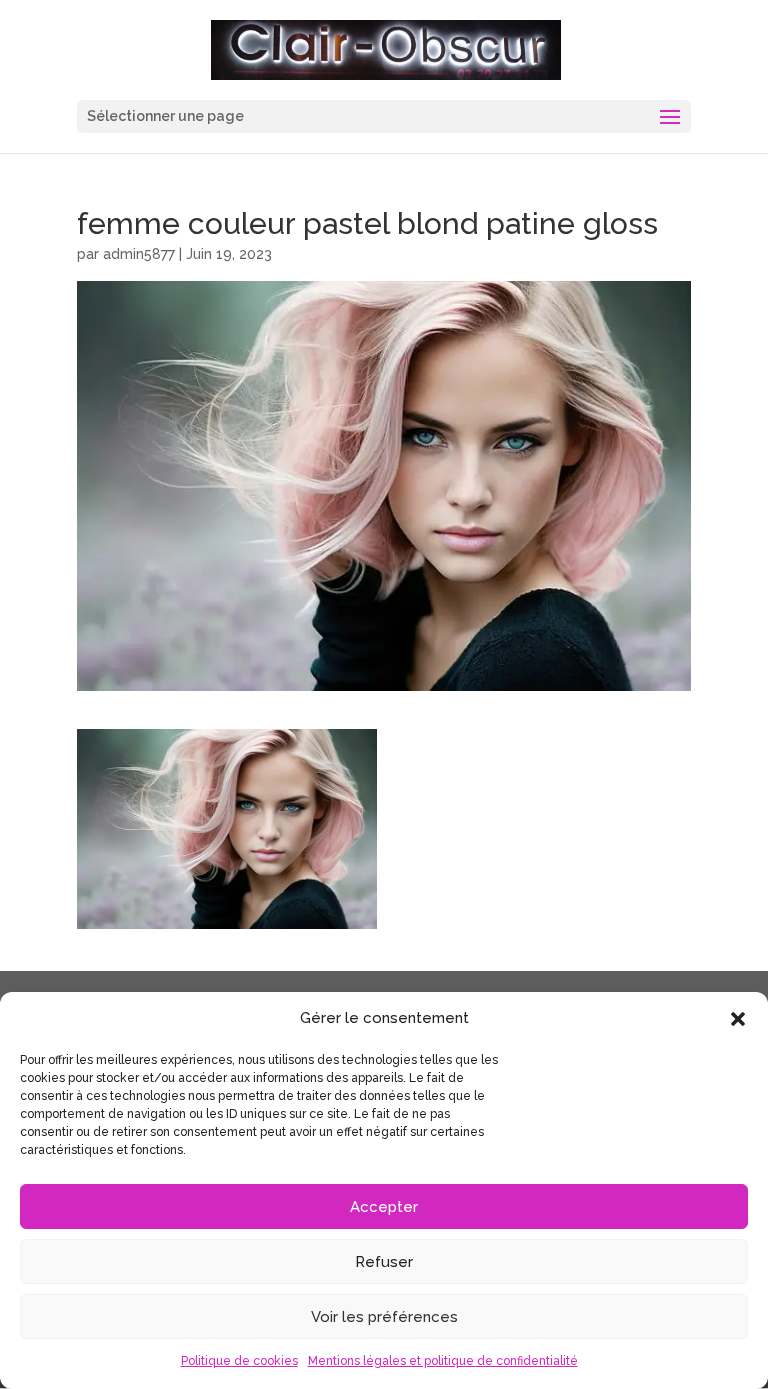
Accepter (384, 1207)
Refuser (384, 1262)
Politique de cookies (239, 1361)
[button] (738, 1019)
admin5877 (139, 254)
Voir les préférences (384, 1317)
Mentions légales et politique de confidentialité (443, 1361)
